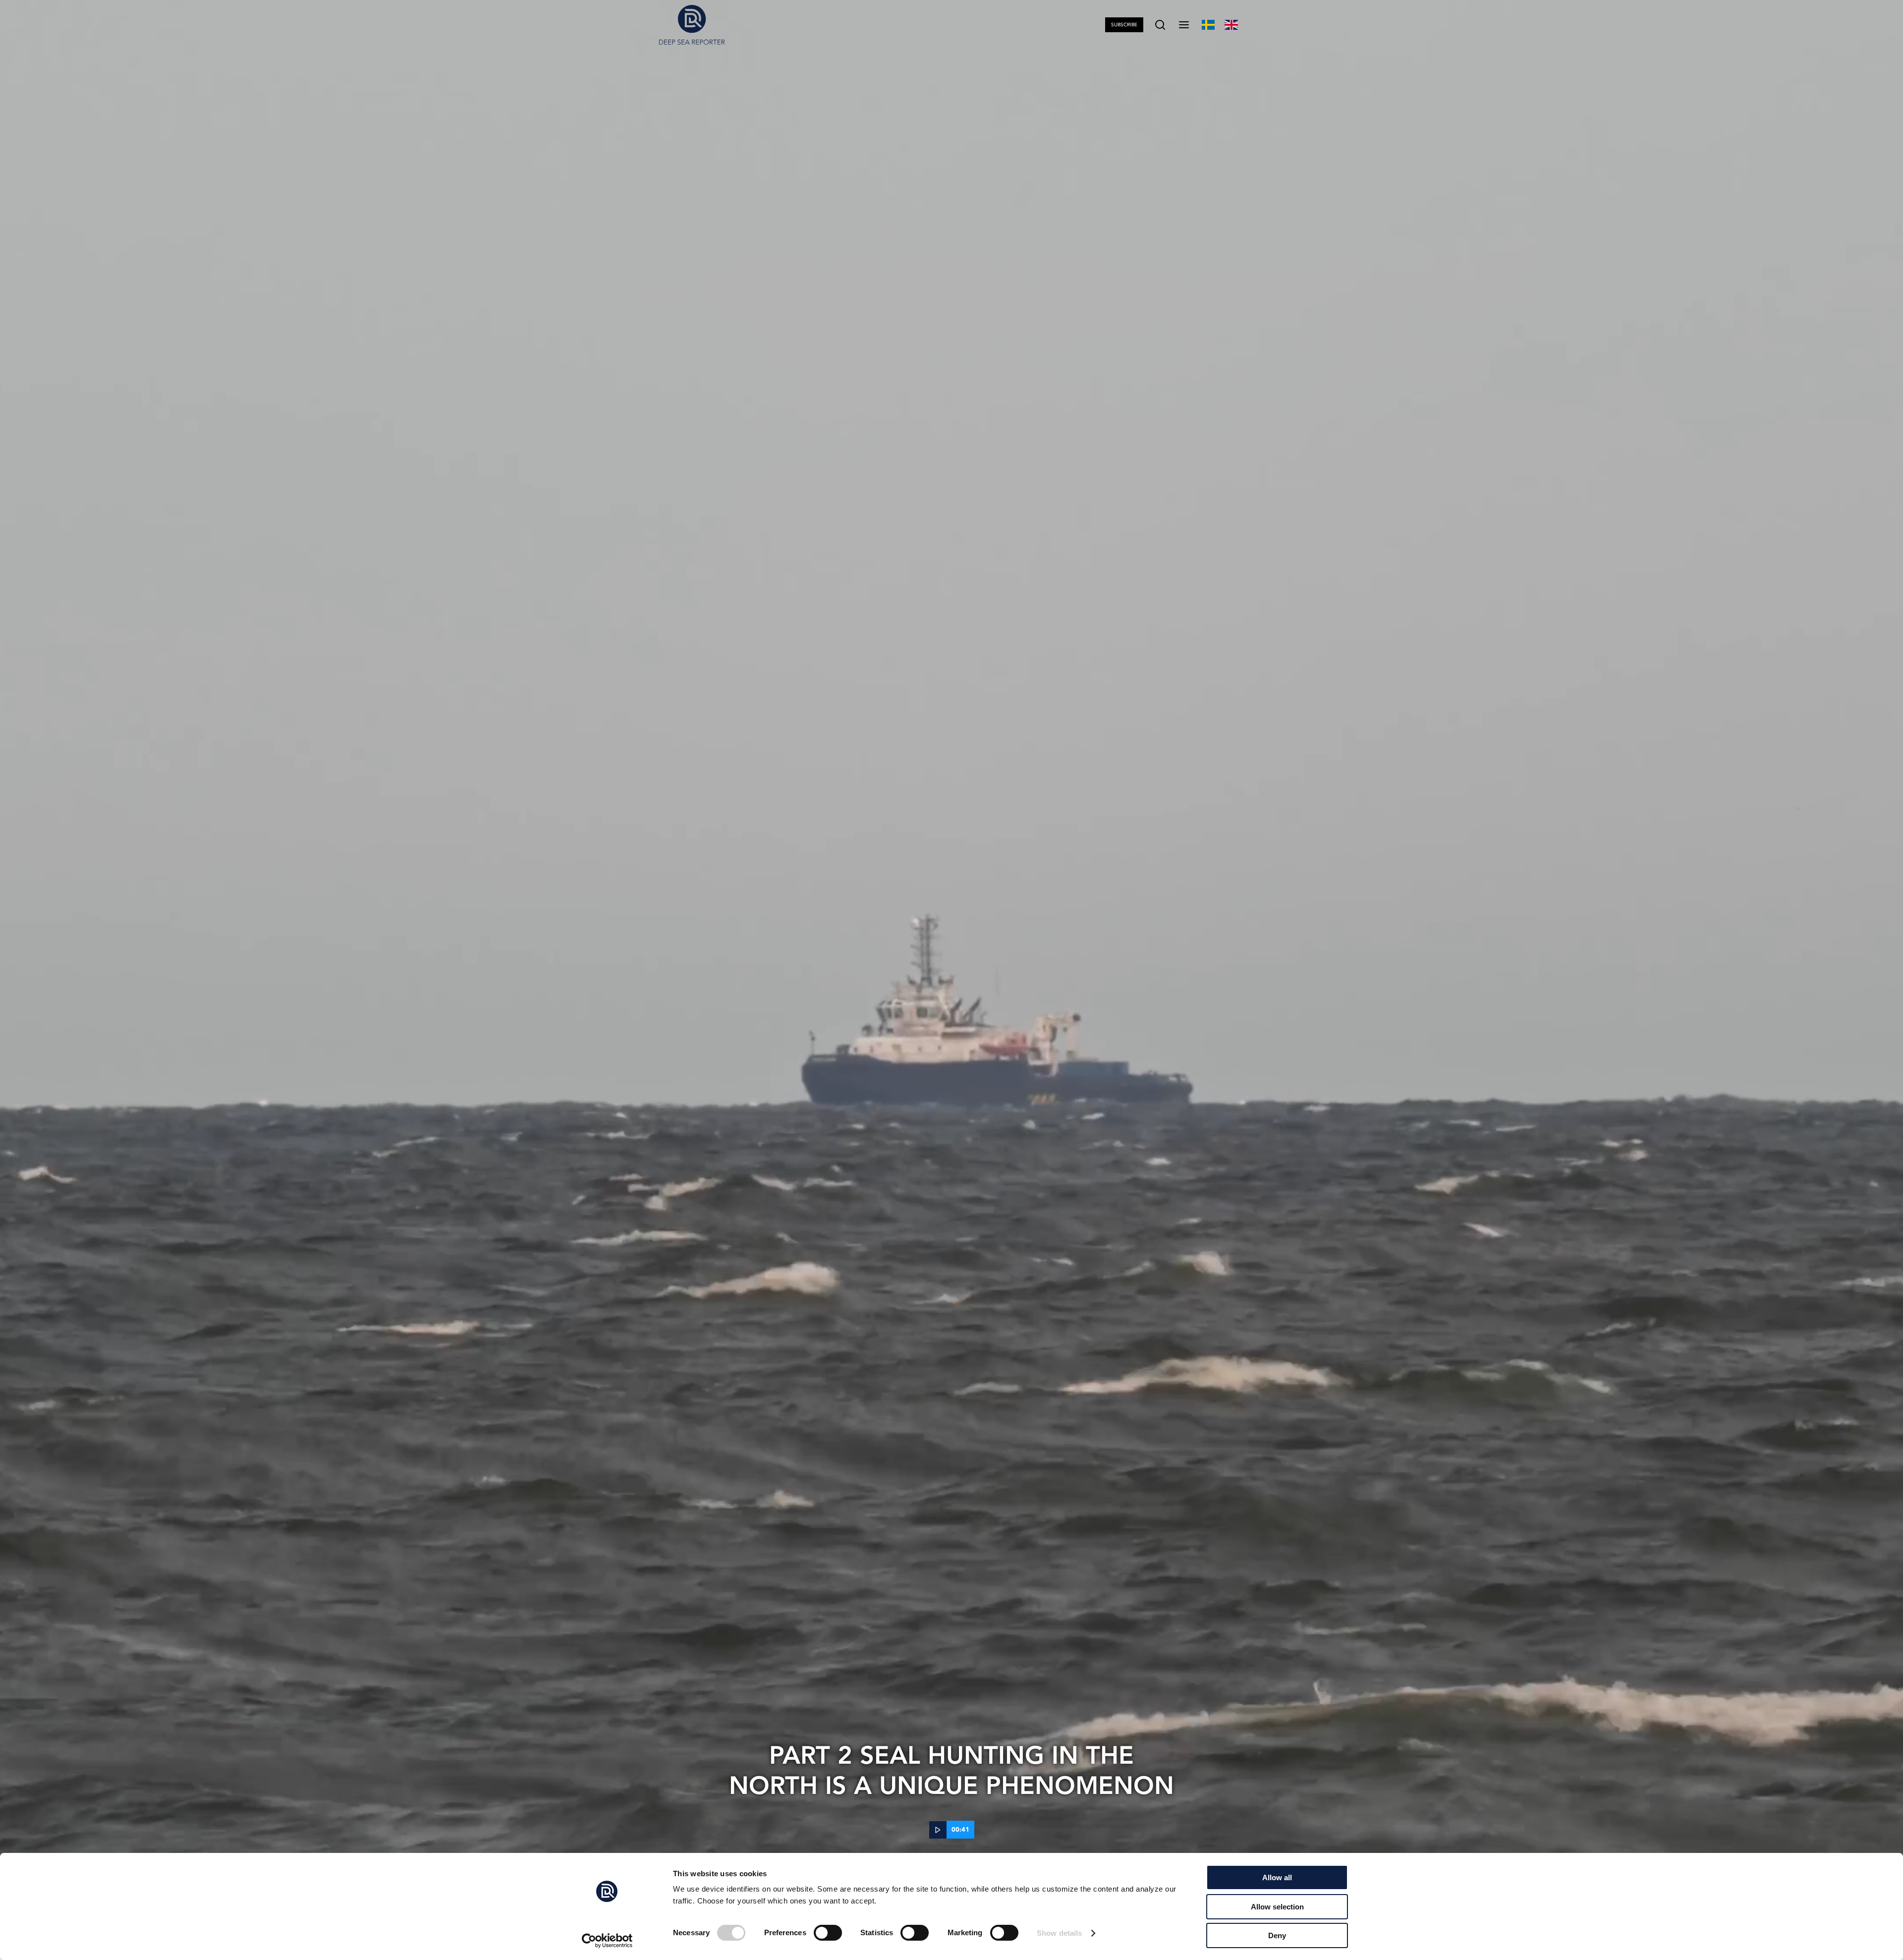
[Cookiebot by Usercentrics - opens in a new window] (607, 1941)
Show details (1059, 1933)
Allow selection (1277, 1907)
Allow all (1277, 1877)
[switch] (828, 1933)
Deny (1277, 1935)
